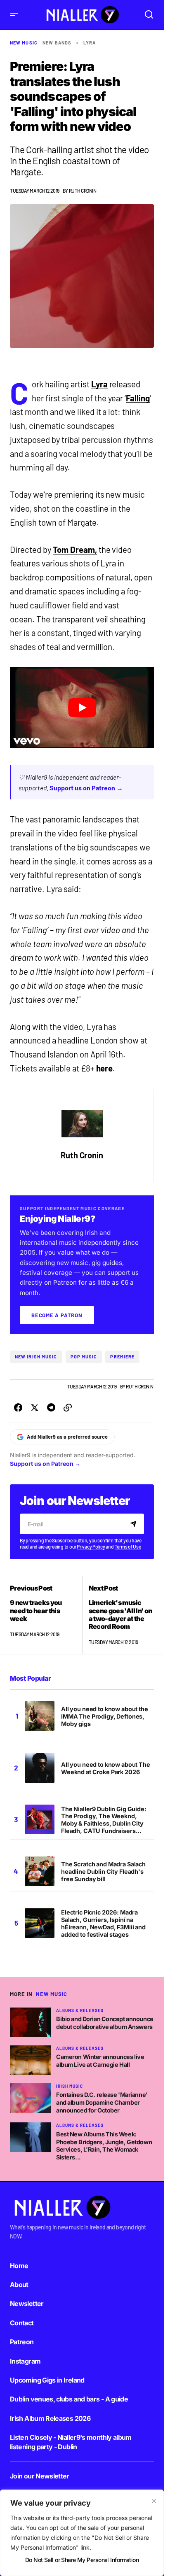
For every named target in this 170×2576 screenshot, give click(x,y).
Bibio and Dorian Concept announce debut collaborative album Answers (105, 2023)
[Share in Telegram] (51, 1408)
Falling (138, 398)
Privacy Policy (91, 1547)
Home (19, 2266)
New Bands (57, 43)
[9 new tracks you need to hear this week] (46, 1615)
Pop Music (84, 1357)
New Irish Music (36, 1357)
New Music (24, 43)
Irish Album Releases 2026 (50, 2418)
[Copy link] (68, 1408)
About (19, 2285)
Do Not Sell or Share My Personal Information (82, 2560)
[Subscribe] (135, 1524)
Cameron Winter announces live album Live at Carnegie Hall (100, 2061)
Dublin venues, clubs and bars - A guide (69, 2399)
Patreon (22, 2342)
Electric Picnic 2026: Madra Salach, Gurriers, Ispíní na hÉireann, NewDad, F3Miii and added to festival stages (103, 1923)
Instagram (25, 2361)
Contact (22, 2323)
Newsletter (27, 2303)
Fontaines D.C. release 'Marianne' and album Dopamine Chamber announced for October (102, 2102)
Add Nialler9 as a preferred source (67, 1437)
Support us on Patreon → (86, 788)
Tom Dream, (75, 550)
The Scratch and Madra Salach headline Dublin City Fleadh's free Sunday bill (103, 1871)
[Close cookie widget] (154, 2501)
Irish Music (70, 2086)
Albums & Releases (80, 2010)
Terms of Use (128, 1547)
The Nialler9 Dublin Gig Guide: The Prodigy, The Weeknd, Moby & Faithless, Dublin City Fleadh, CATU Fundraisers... (104, 1820)
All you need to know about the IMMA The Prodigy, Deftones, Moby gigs (105, 1716)
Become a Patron (57, 1315)
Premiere (122, 1357)
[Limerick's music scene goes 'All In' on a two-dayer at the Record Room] (118, 1615)
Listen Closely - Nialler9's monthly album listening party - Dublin (71, 2442)
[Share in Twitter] (35, 1408)
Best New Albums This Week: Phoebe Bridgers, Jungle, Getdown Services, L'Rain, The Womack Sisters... (104, 2146)
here (105, 1068)
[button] (14, 15)
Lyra (90, 43)
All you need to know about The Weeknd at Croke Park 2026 (106, 1768)
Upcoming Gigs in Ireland (47, 2380)
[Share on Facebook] (18, 1408)
